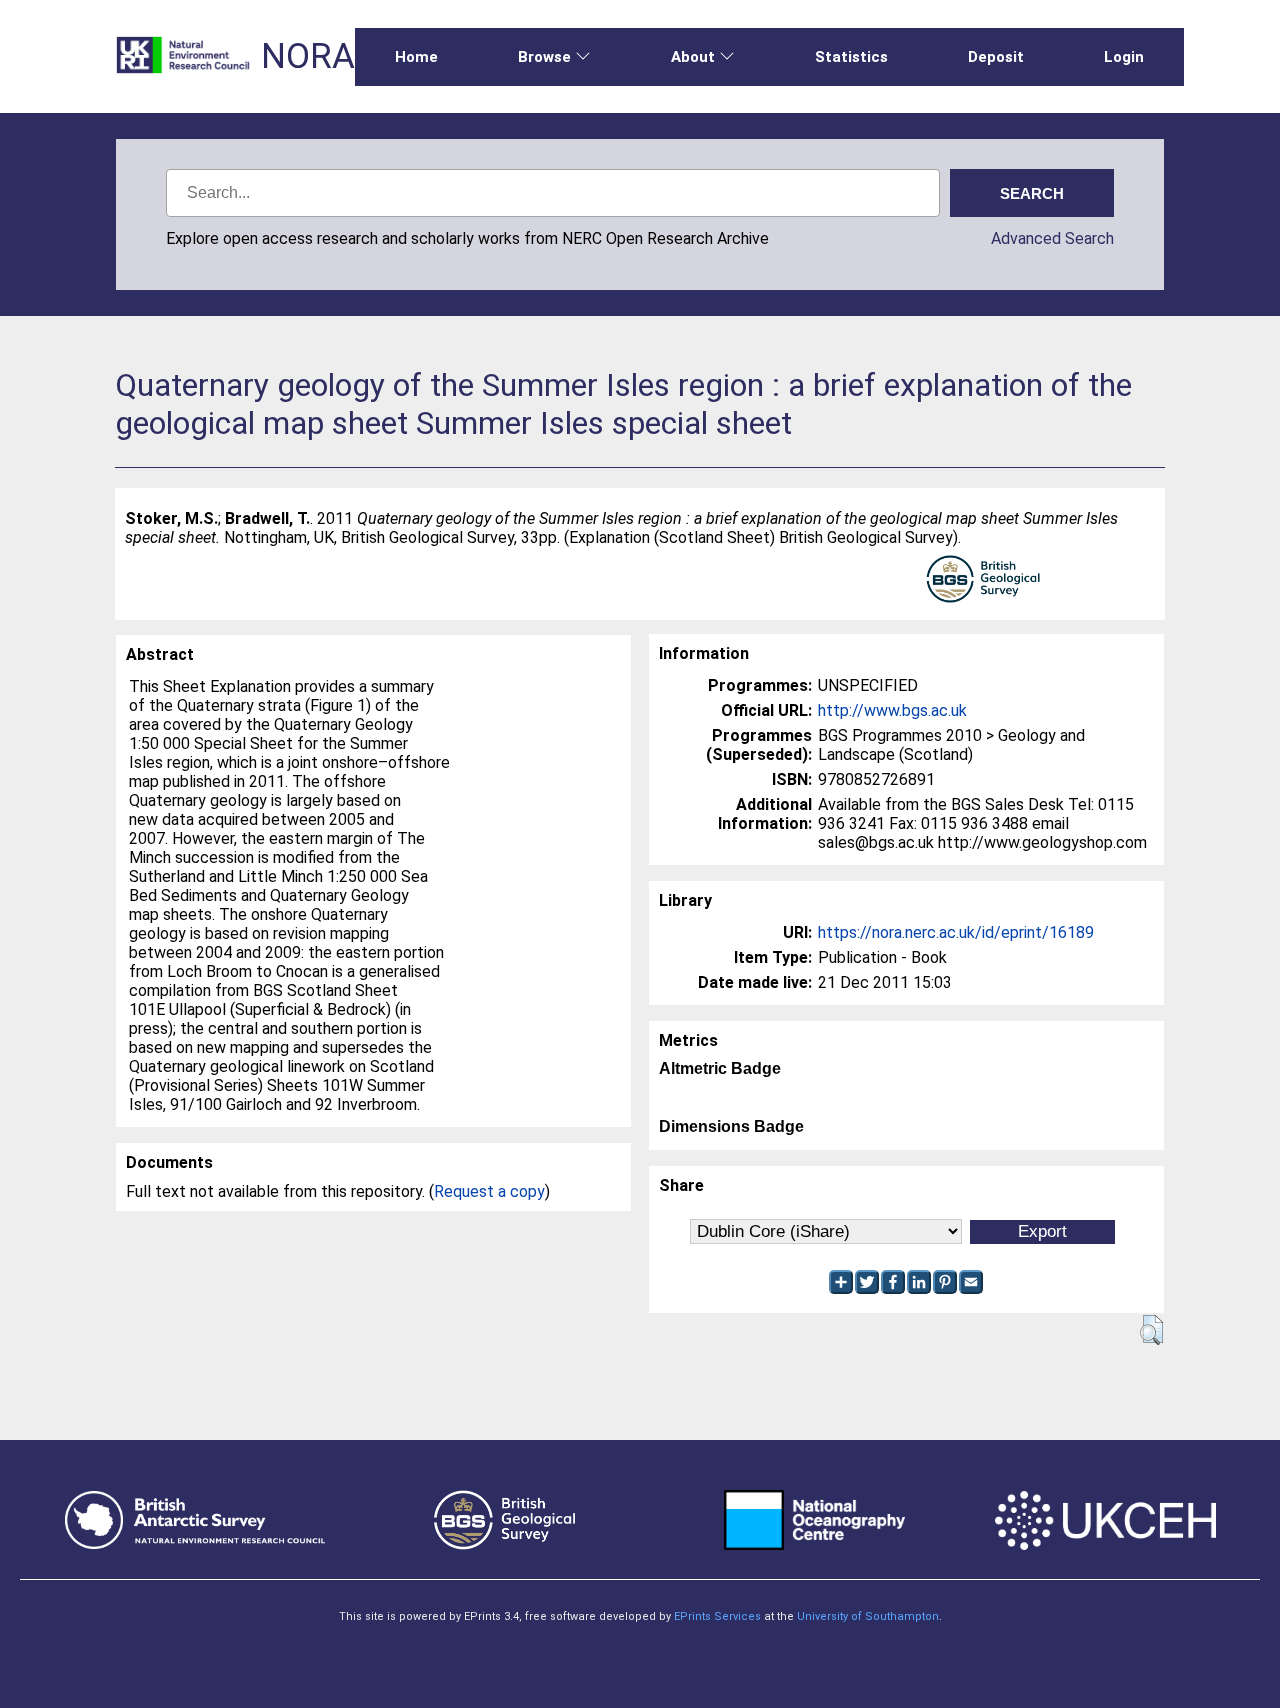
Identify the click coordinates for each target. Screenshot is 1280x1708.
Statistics (851, 57)
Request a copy (489, 1191)
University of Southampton (868, 1616)
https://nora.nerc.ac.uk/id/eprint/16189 (956, 932)
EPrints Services (717, 1616)
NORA (308, 56)
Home (416, 57)
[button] (1151, 1330)
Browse (544, 57)
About (693, 57)
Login (1124, 57)
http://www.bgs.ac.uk (892, 710)
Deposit (996, 57)
